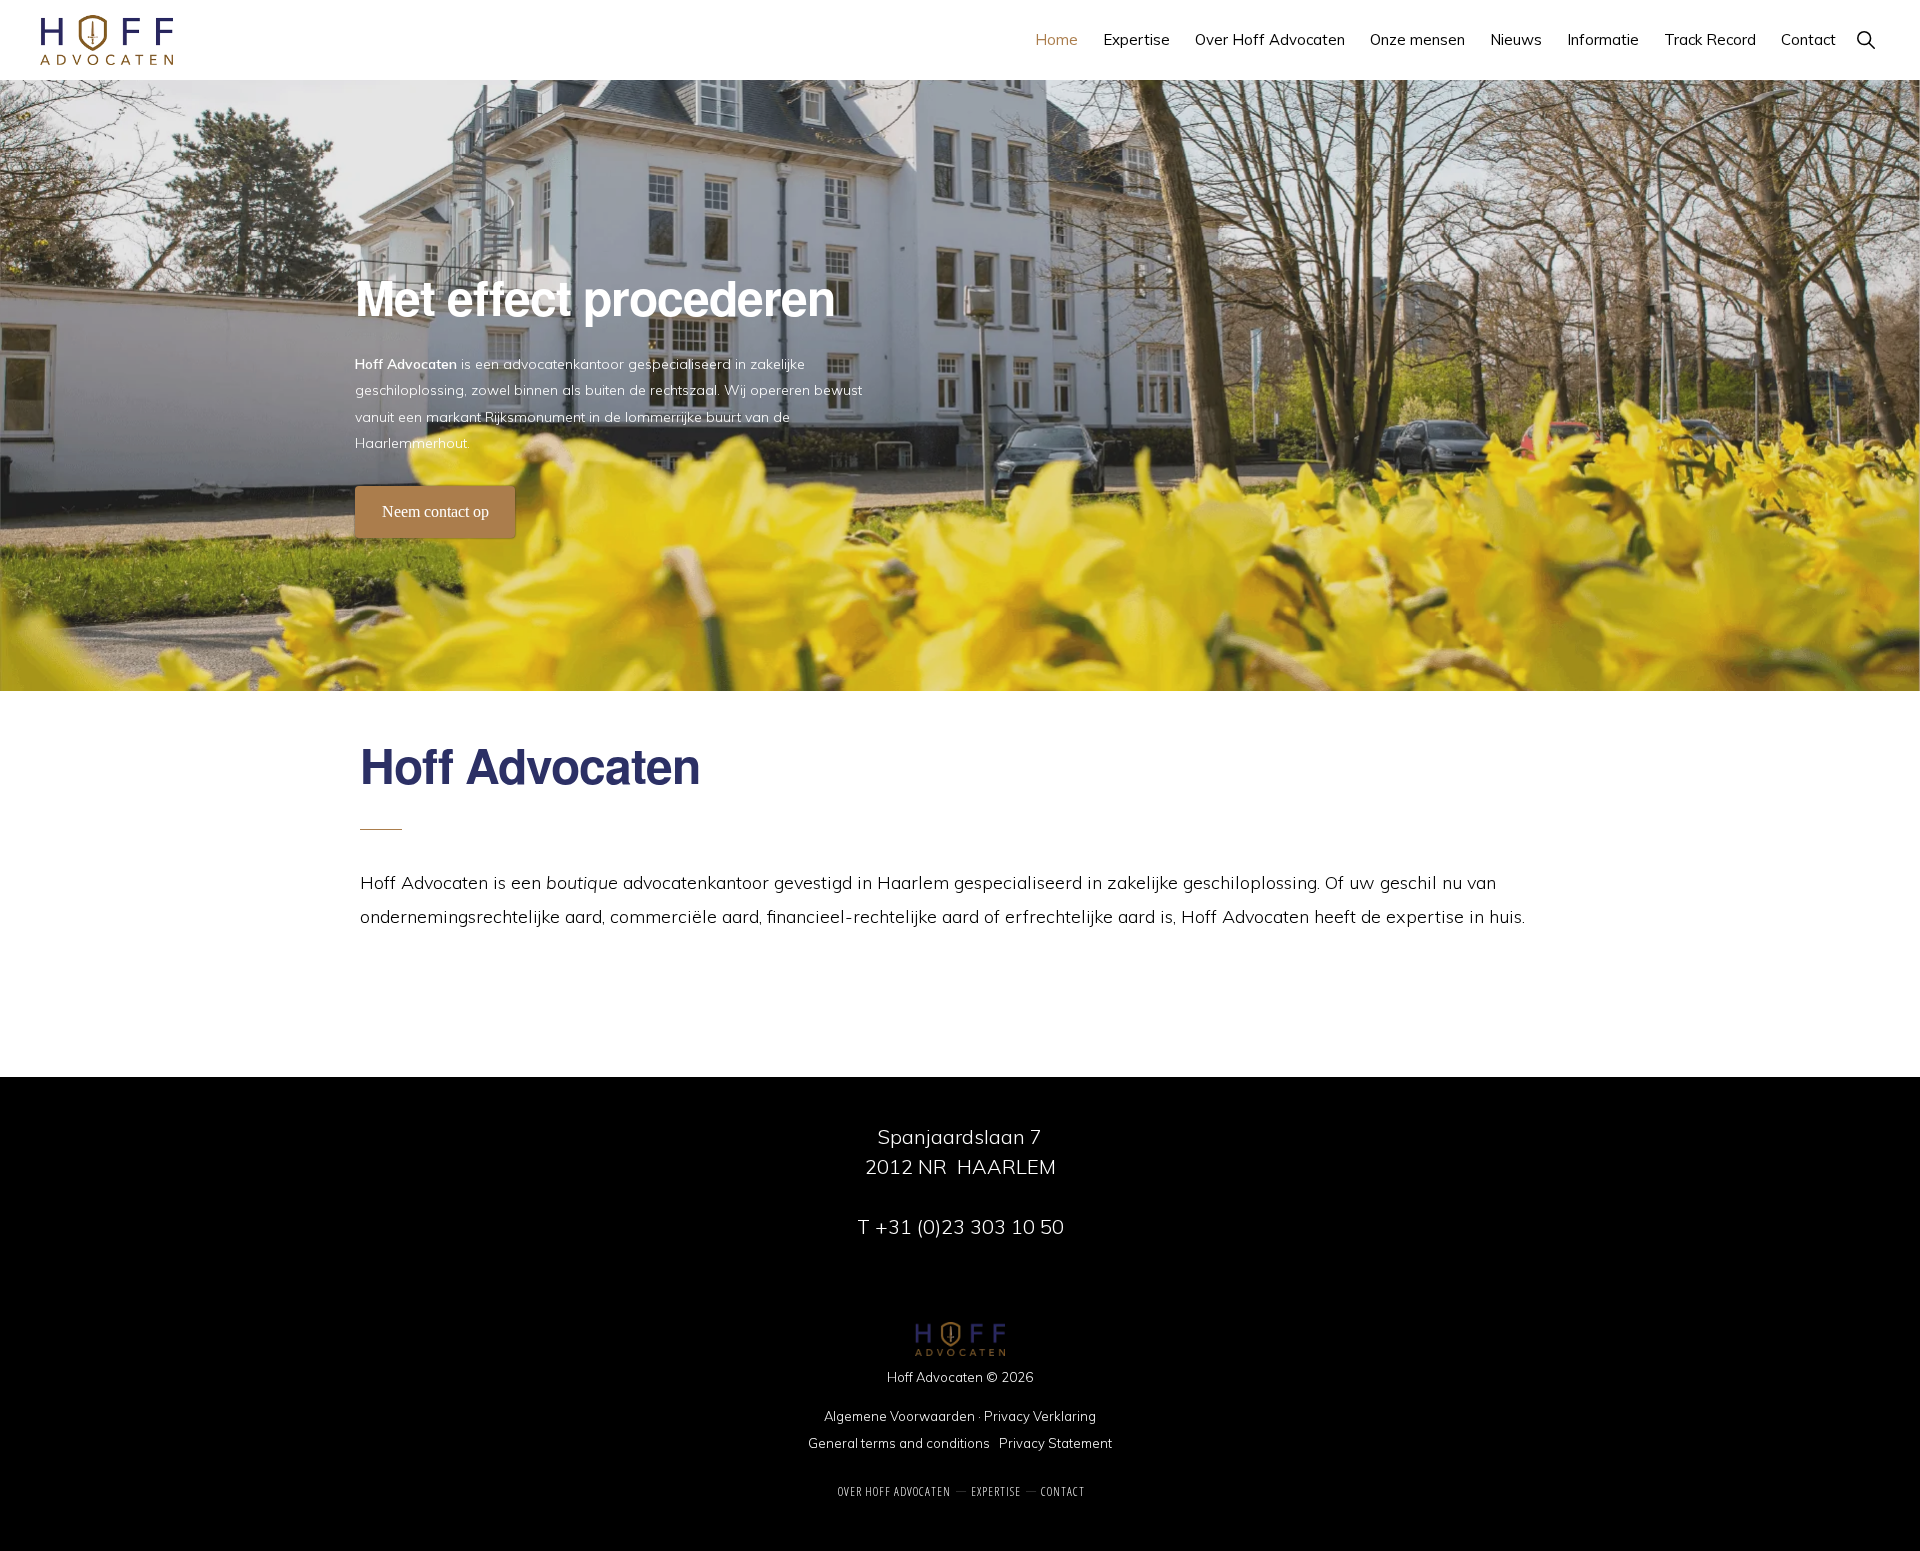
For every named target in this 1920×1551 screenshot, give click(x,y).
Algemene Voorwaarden (899, 1416)
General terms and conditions (899, 1443)
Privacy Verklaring (1040, 1416)
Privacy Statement (1055, 1443)
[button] (1865, 39)
